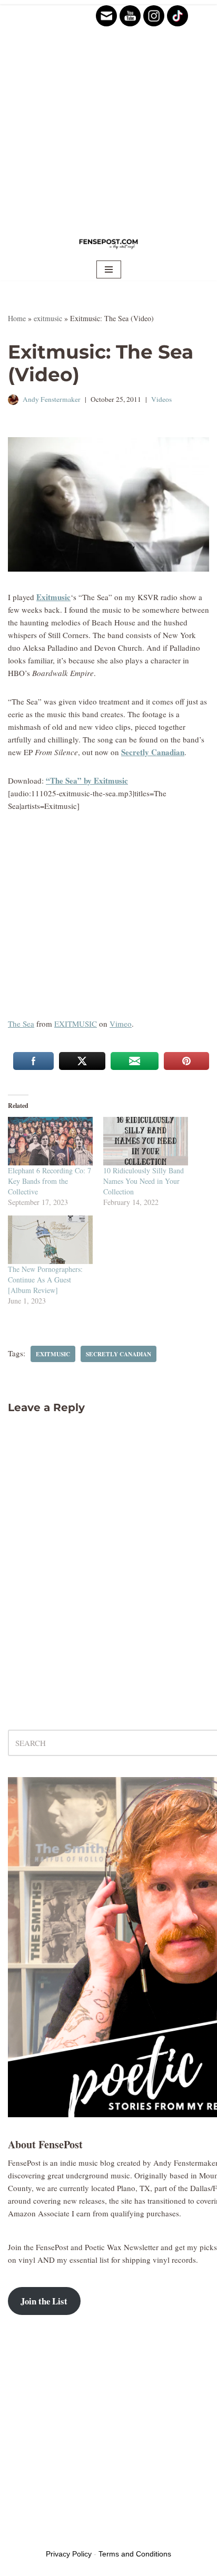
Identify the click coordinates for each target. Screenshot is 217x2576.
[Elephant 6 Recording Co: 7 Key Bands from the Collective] (50, 1141)
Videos (161, 399)
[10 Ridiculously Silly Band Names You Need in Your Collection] (146, 1141)
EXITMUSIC (76, 1024)
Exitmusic (53, 597)
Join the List (44, 2301)
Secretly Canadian (153, 752)
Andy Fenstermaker (52, 399)
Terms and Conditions (135, 2554)
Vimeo (121, 1024)
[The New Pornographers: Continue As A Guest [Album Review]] (50, 1240)
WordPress (88, 2536)
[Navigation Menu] (109, 269)
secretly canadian (119, 1354)
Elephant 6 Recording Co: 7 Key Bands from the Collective (50, 1181)
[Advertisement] (108, 114)
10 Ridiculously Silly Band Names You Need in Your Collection (144, 1181)
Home (17, 318)
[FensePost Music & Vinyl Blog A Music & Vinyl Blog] (108, 243)
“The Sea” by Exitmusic (87, 780)
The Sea (21, 1024)
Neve (16, 2536)
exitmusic (48, 318)
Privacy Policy (69, 2554)
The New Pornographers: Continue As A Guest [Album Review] (45, 1280)
